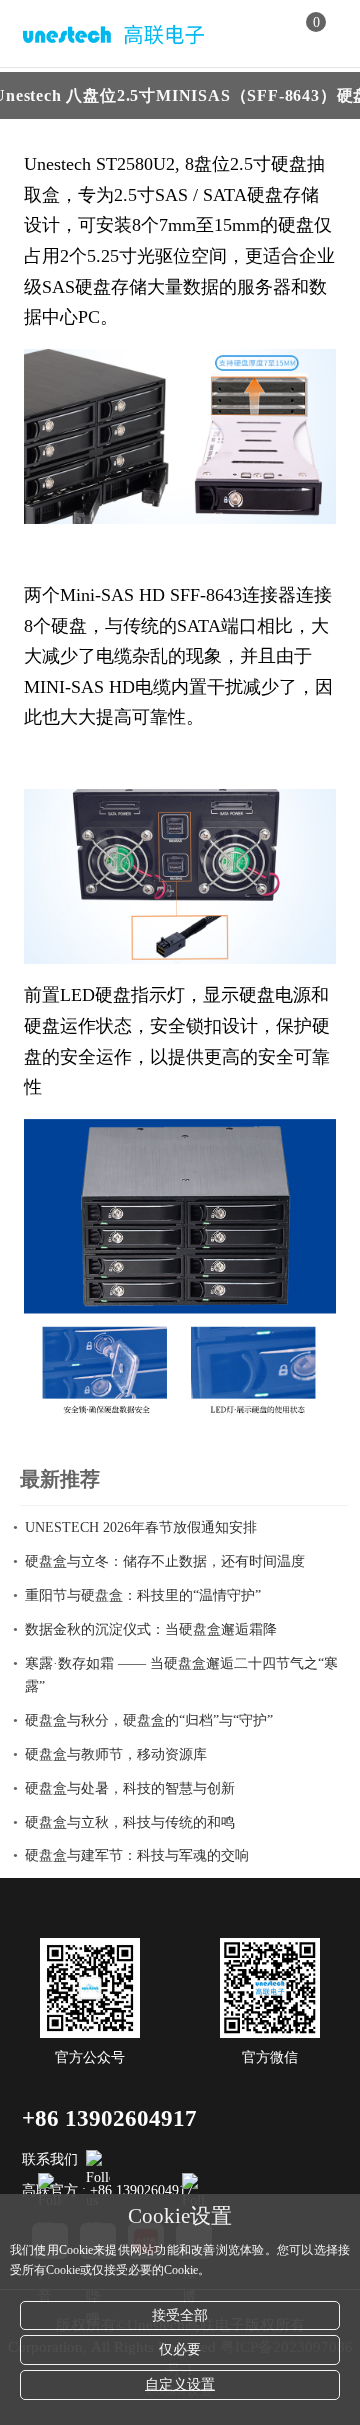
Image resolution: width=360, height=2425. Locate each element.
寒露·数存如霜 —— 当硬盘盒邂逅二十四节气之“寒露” (181, 1675)
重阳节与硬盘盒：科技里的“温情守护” (143, 1595)
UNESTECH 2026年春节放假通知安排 (141, 1527)
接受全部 (180, 2315)
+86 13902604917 (109, 2118)
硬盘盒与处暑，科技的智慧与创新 (130, 1788)
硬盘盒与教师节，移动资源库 (116, 1754)
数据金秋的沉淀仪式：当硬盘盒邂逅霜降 (151, 1629)
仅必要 (180, 2349)
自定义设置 (180, 2384)
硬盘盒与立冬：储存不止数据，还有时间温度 (165, 1561)
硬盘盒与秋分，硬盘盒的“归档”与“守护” (149, 1720)
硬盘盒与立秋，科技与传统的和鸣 (130, 1822)
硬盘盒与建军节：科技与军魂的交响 (137, 1855)
